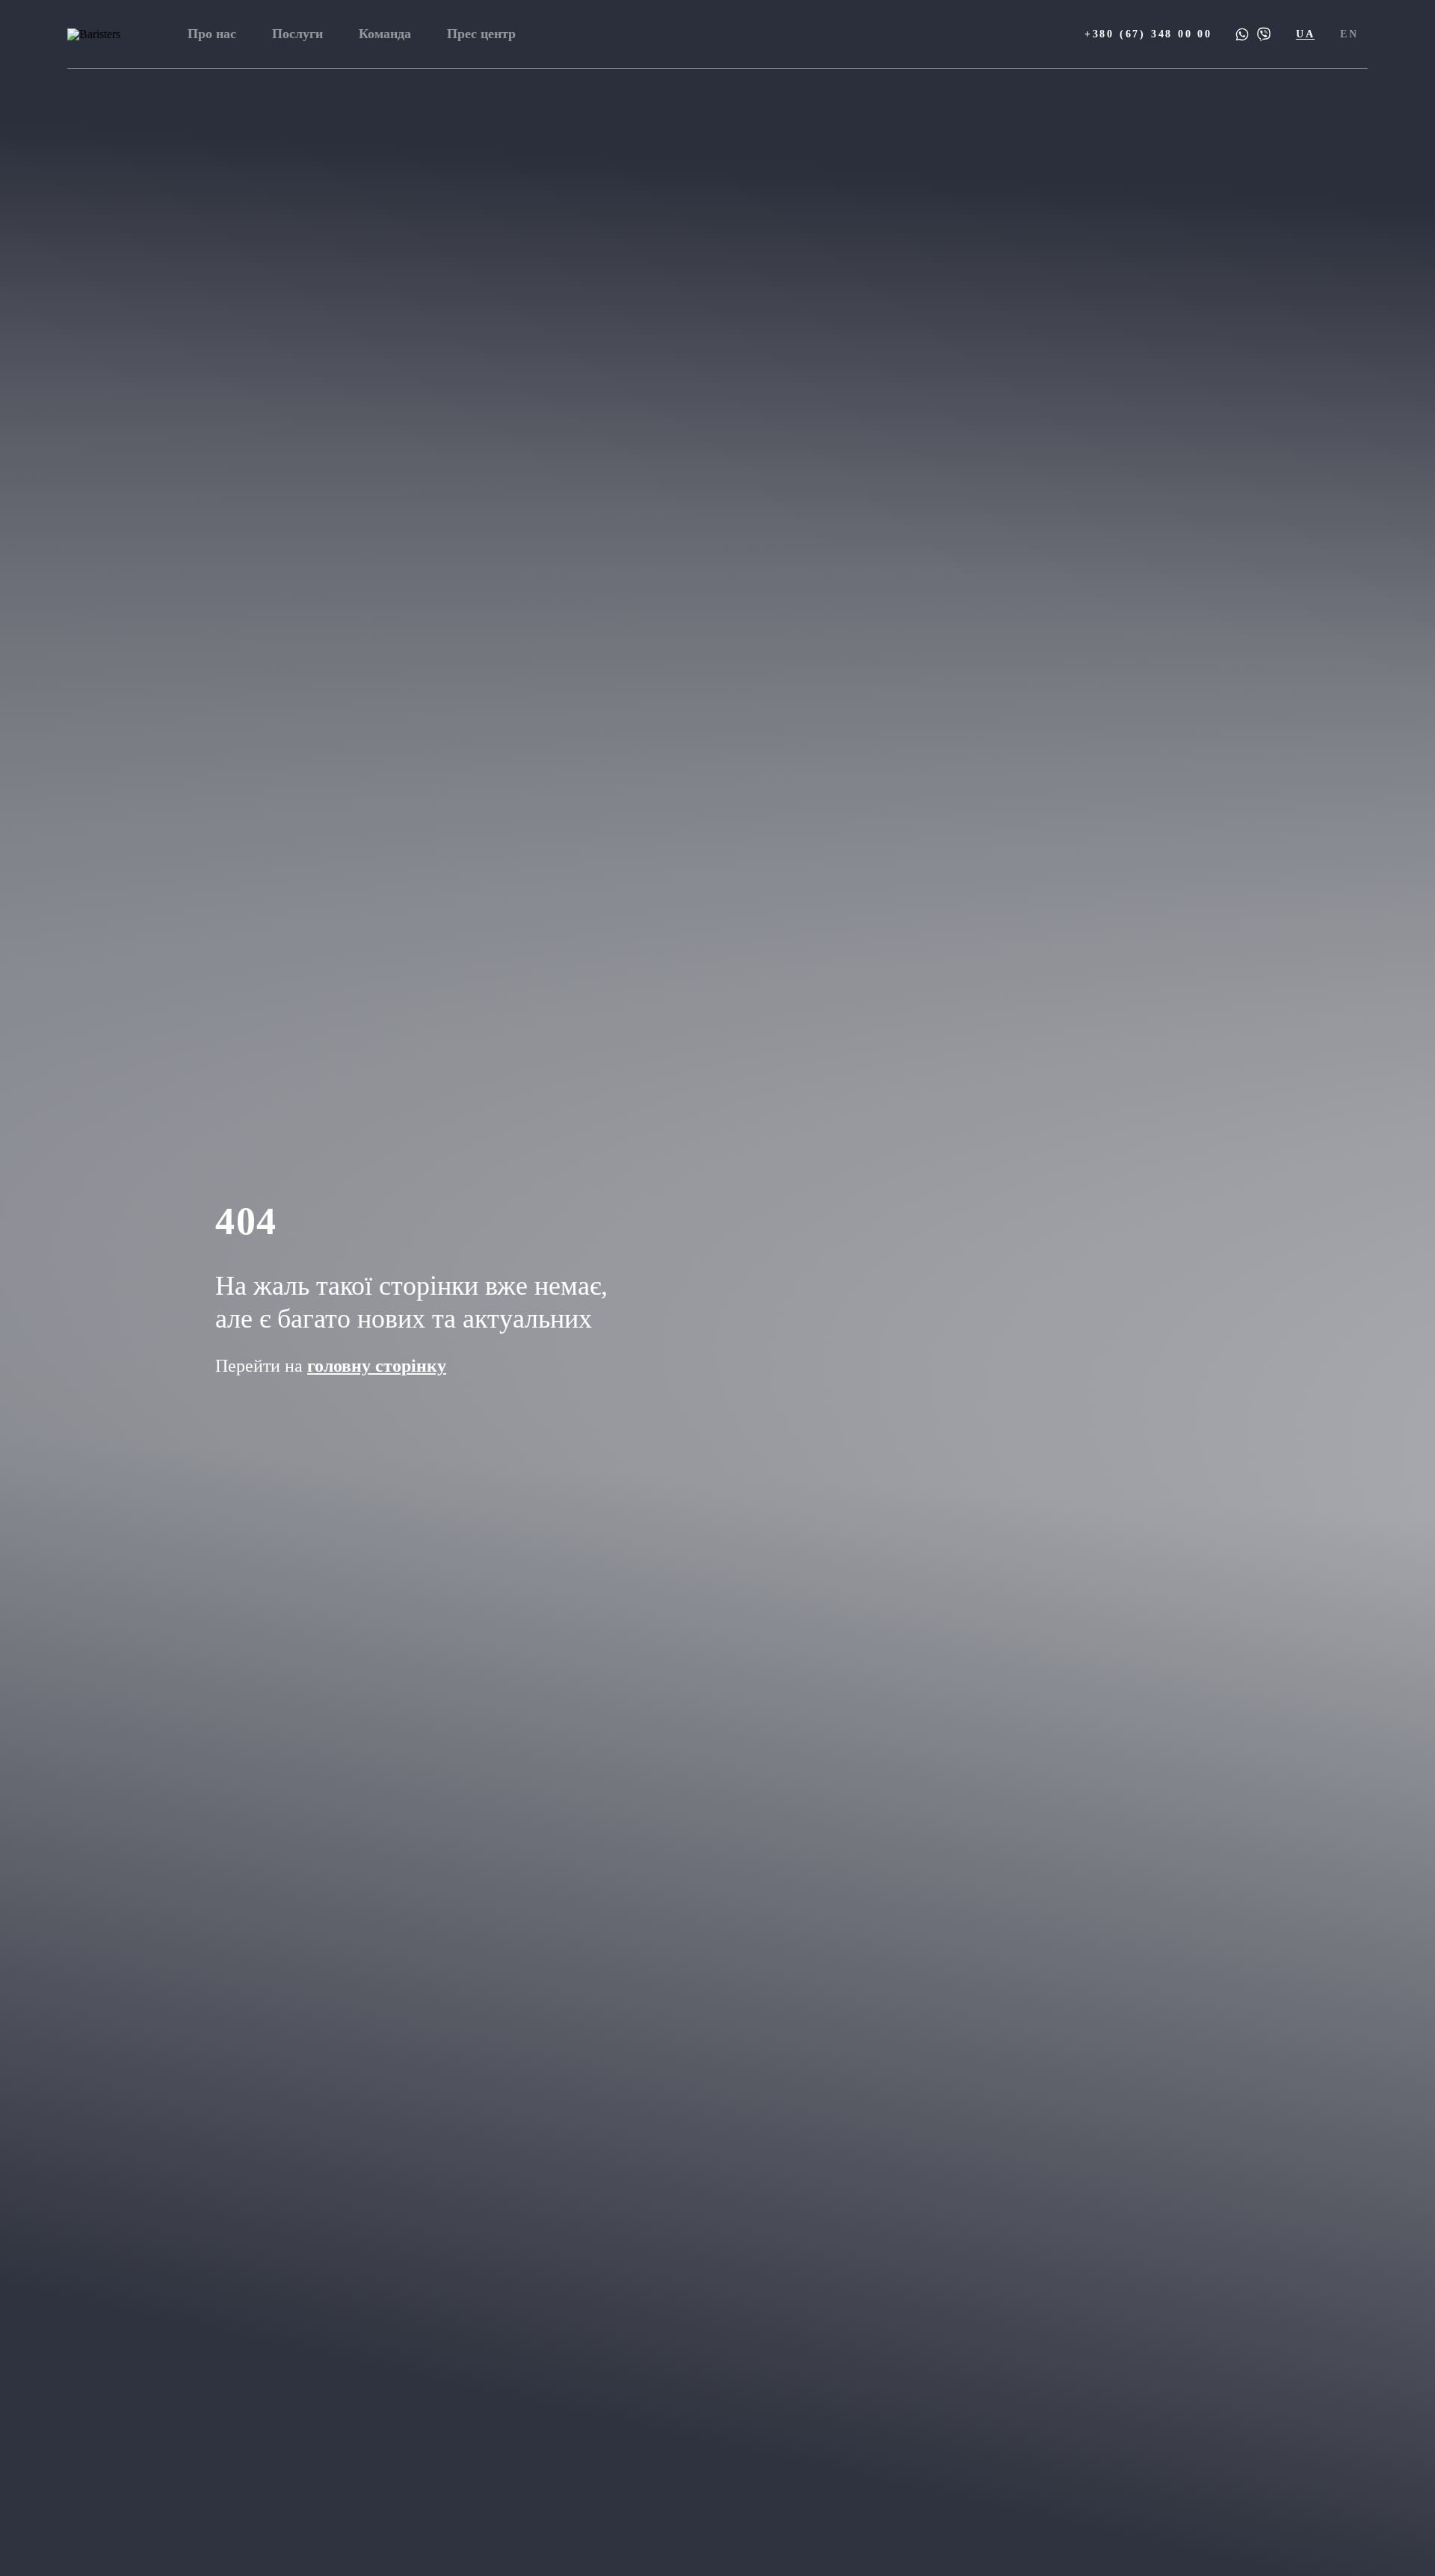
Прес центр (481, 34)
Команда (385, 34)
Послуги (297, 34)
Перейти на (331, 1366)
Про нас (212, 34)
